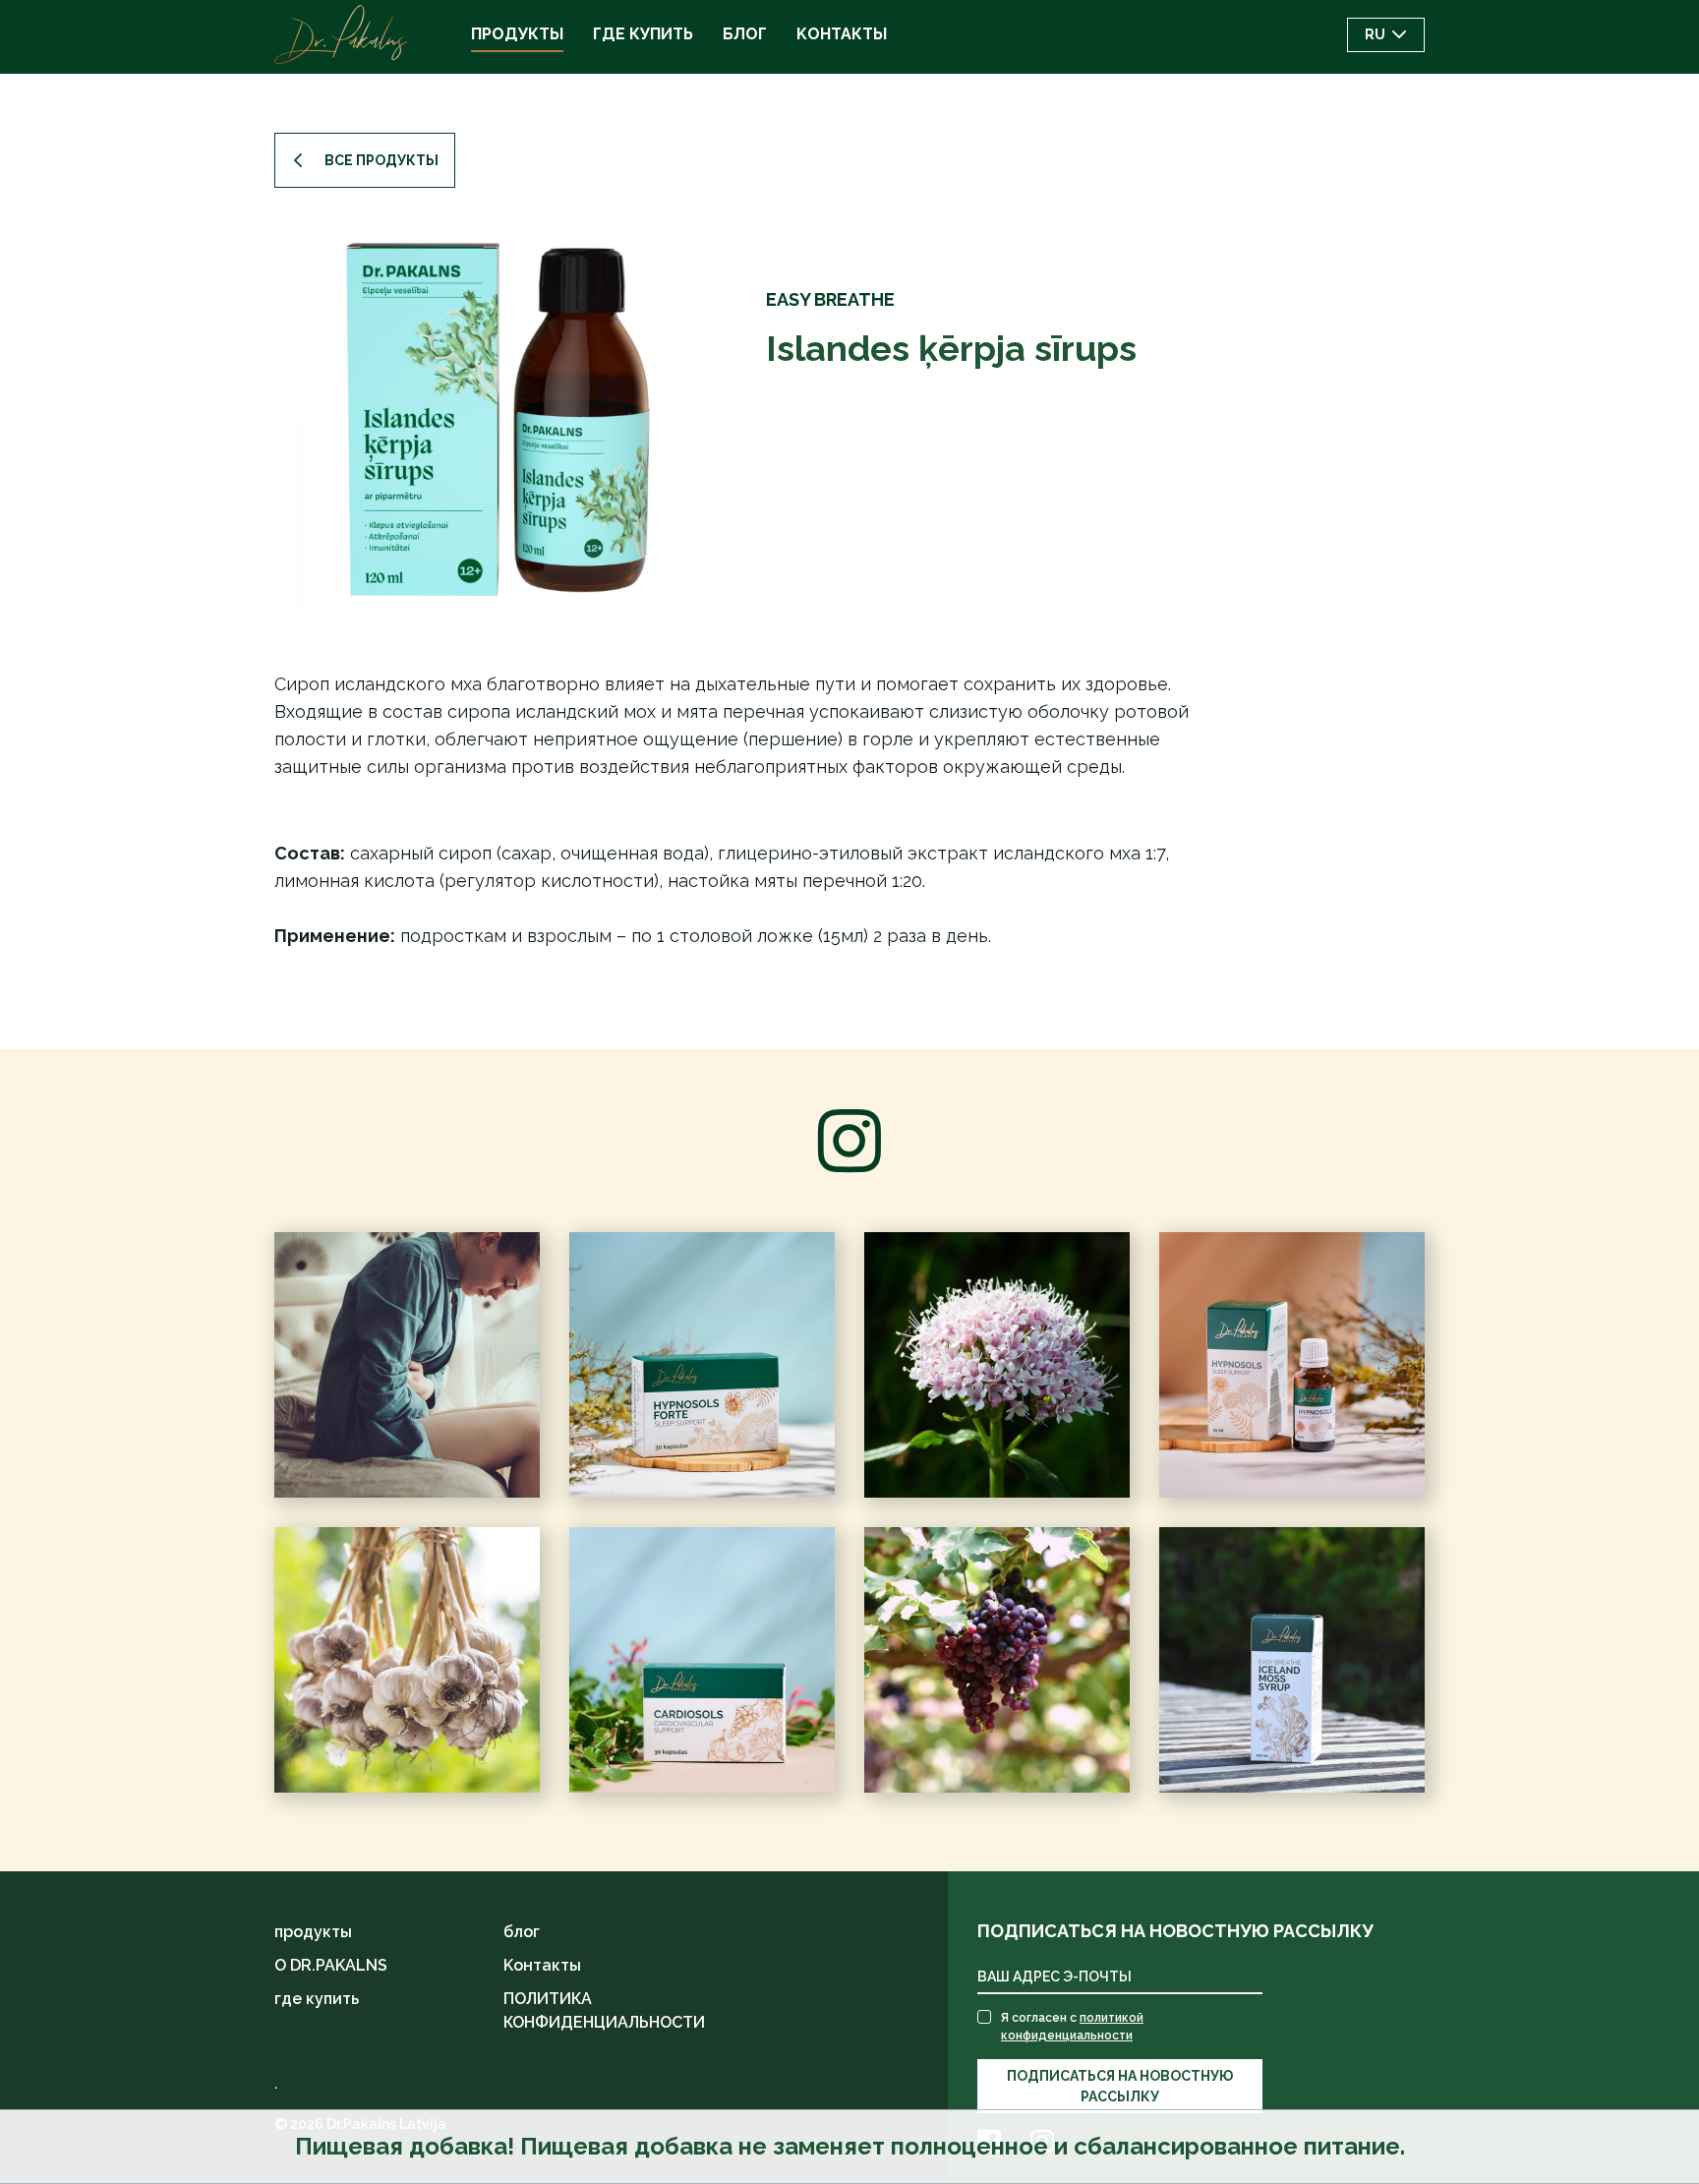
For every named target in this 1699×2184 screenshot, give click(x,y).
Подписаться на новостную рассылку (1120, 2086)
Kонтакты (542, 1965)
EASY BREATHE (830, 299)
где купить (317, 1999)
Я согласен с (1072, 2027)
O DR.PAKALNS (331, 1965)
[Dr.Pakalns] (341, 34)
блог (522, 1932)
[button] (1386, 35)
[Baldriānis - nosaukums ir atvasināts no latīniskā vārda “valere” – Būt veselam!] (997, 1365)
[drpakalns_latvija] (407, 1660)
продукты (313, 1932)
